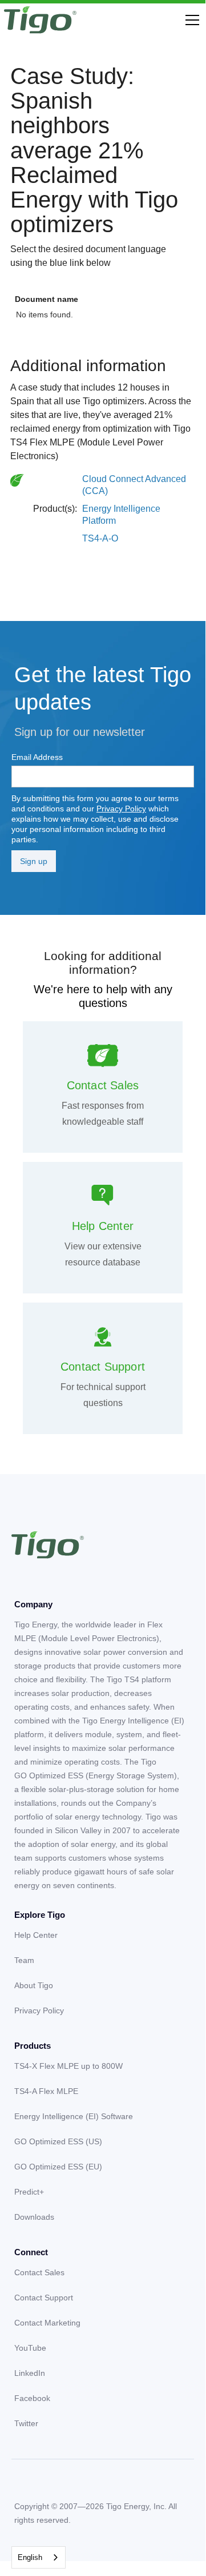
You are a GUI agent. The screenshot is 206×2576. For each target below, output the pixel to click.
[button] (190, 20)
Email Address (37, 757)
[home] (40, 20)
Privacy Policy (121, 809)
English (30, 2557)
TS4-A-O (100, 538)
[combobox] (39, 2557)
